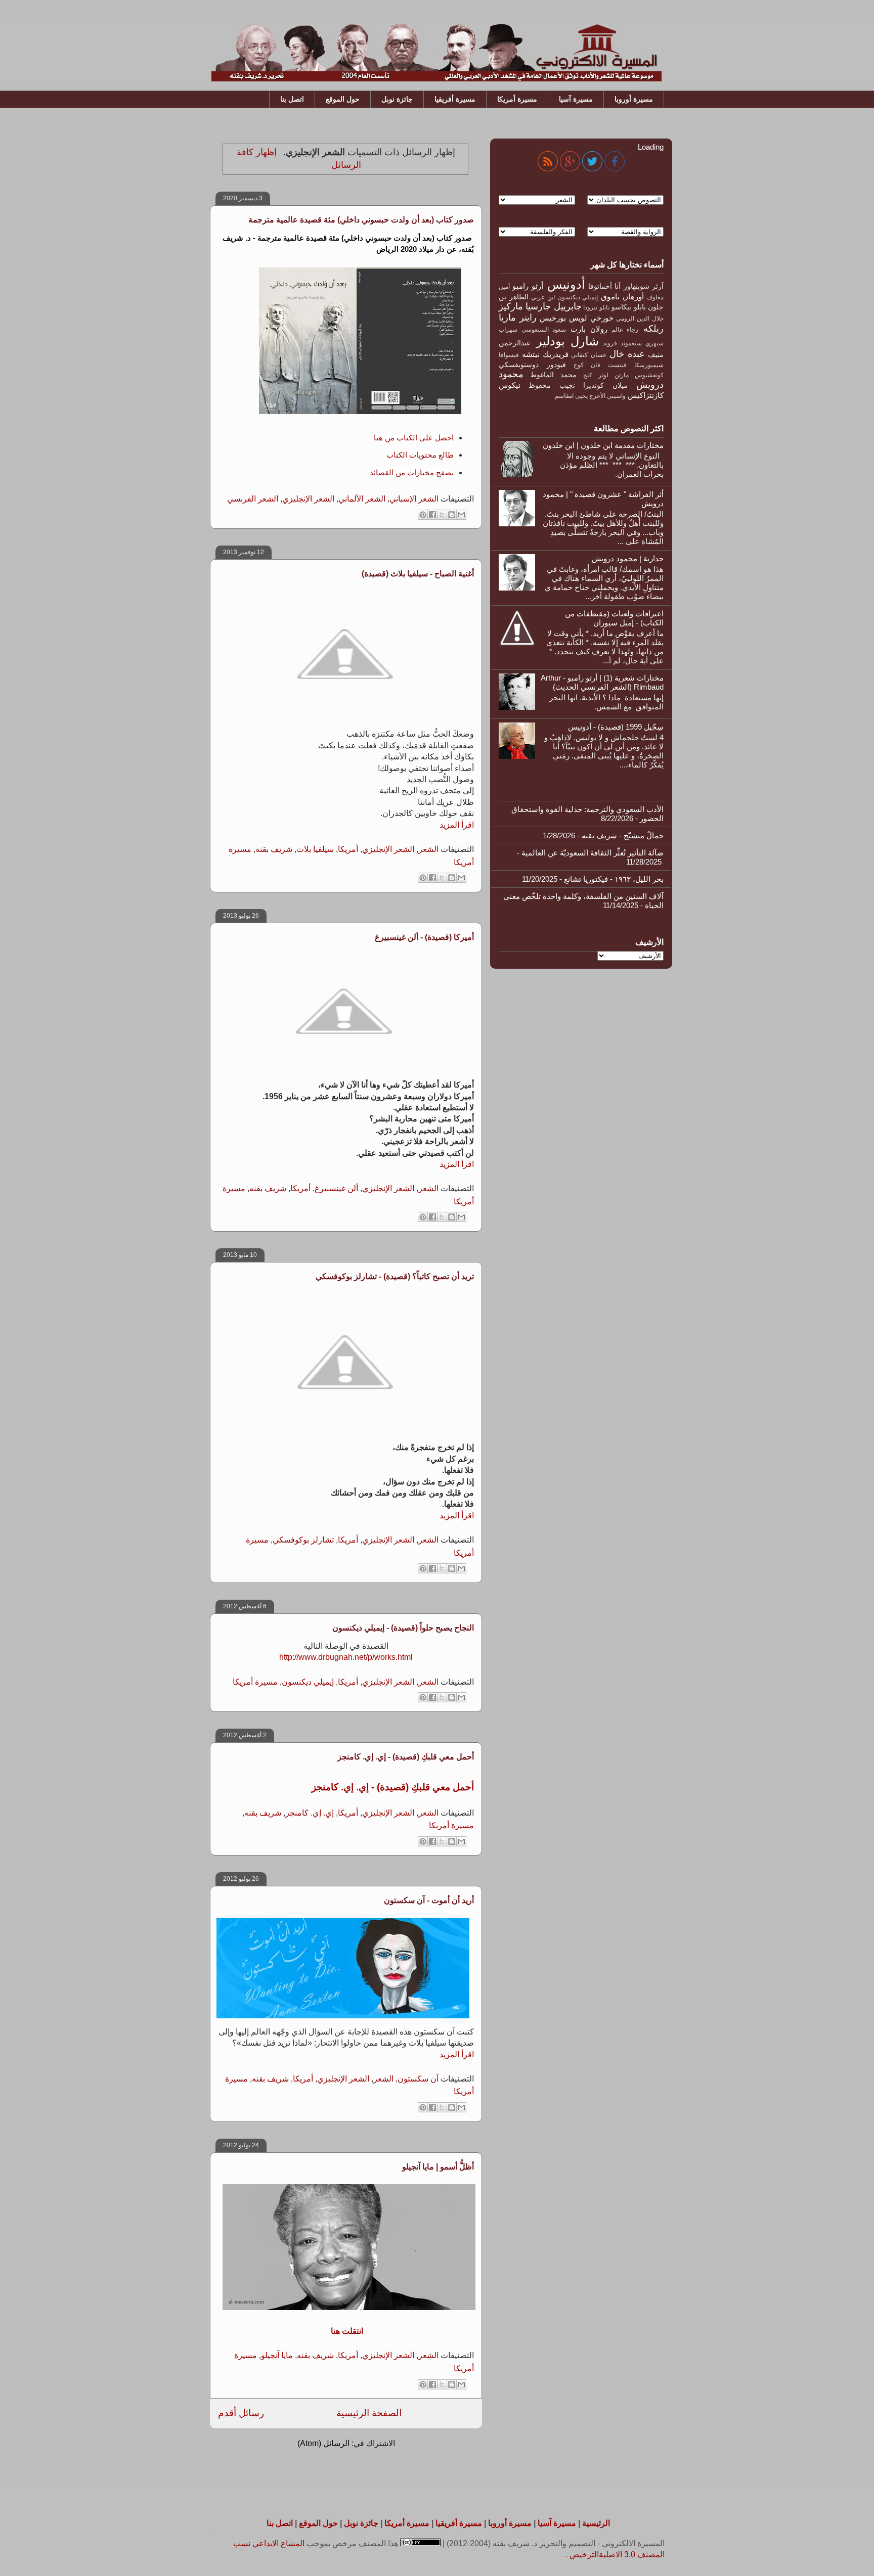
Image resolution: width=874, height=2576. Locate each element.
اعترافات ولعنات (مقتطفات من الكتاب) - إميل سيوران (614, 618)
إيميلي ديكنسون (308, 1682)
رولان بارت (589, 329)
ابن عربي (543, 297)
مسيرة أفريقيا (455, 99)
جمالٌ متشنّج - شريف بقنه (623, 835)
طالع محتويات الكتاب (419, 455)
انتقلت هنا (346, 2331)
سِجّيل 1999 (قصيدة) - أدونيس (616, 727)
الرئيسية (596, 2523)
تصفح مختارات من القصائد (412, 472)
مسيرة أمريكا (517, 99)
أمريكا (348, 849)
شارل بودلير (567, 341)
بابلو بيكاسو (628, 307)
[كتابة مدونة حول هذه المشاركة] (452, 515)
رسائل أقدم (241, 2413)
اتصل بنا (292, 99)
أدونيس (566, 284)
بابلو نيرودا (596, 307)
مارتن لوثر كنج (606, 375)
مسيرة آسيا (576, 99)
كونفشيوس (649, 375)
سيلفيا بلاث (315, 849)
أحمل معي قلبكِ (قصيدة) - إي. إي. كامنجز (406, 1757)
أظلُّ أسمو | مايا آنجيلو (438, 2167)
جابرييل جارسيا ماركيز (540, 306)
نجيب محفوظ (552, 386)
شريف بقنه (274, 849)
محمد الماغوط (553, 375)
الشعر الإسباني (414, 499)
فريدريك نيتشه (545, 354)
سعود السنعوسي (544, 330)
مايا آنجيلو (277, 2355)
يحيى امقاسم (571, 396)
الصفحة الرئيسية (369, 2413)
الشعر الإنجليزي (308, 499)
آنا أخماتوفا (604, 286)
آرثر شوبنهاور (644, 286)
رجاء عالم (625, 330)
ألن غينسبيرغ (336, 1188)
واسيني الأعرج (607, 396)
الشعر (428, 849)
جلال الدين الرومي (640, 319)
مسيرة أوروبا (634, 99)
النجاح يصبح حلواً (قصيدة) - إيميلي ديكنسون (403, 1628)
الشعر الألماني (362, 499)
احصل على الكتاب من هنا (414, 438)
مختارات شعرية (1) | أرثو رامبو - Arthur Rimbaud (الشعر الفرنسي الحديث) (602, 682)
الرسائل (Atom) (323, 2443)
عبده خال (627, 354)
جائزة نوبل (397, 99)
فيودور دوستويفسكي (532, 365)
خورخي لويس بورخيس (577, 318)
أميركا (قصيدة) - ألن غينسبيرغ (424, 937)
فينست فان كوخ (600, 365)
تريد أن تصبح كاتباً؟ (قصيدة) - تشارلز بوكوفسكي (395, 1276)
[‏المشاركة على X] (442, 515)
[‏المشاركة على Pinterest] (423, 515)
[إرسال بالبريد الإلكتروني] (461, 515)
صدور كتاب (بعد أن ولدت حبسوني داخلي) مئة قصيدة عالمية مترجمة (361, 220)
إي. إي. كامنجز (310, 1813)
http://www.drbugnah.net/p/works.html (346, 1657)
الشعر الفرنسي (253, 499)
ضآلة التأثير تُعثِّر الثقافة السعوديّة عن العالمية (593, 853)
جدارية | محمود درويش (628, 558)
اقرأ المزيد (457, 825)
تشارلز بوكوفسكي (303, 1540)
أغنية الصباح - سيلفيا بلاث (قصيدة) (418, 574)
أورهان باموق (622, 297)
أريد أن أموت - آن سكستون (429, 1900)
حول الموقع (343, 99)
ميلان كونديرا (605, 386)
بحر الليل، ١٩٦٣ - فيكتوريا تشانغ (614, 879)
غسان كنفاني (588, 355)
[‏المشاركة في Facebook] (432, 515)
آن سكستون (418, 2079)
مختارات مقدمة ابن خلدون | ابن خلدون (603, 445)
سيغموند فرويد (622, 343)
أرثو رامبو (528, 286)
